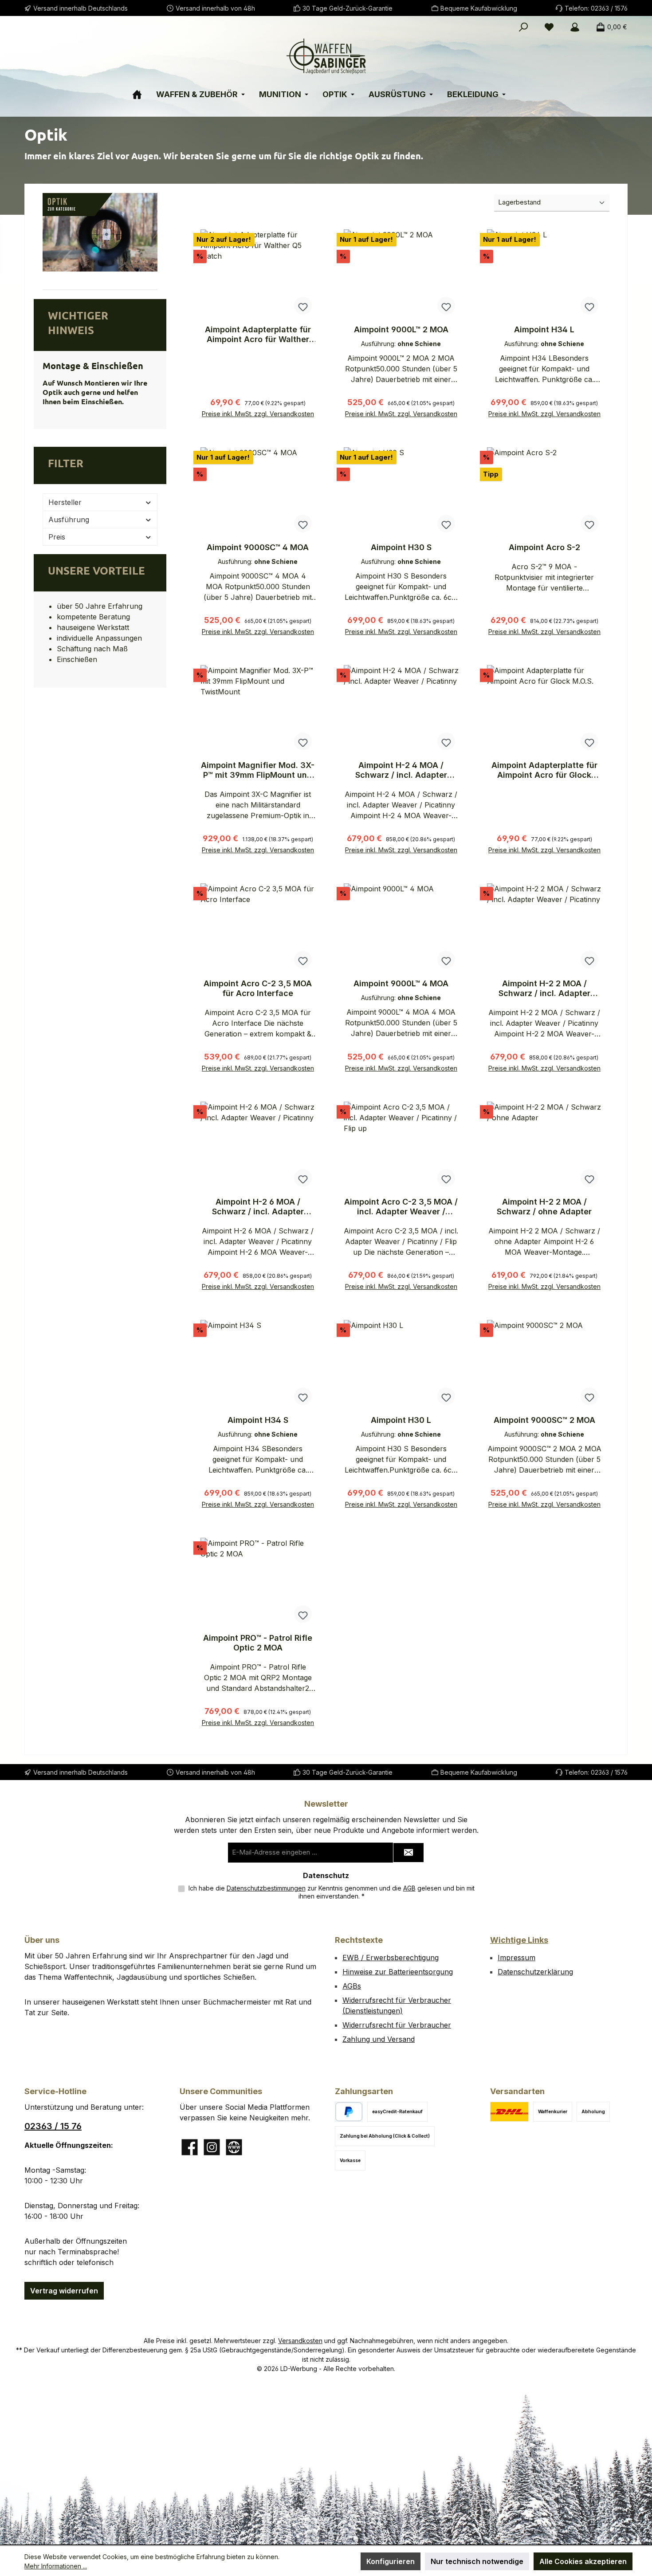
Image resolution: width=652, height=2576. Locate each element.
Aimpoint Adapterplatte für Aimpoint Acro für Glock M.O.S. (544, 770)
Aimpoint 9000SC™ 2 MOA (544, 1420)
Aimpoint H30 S (401, 547)
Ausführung (69, 520)
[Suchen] (523, 27)
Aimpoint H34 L (544, 329)
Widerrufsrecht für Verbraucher (397, 2025)
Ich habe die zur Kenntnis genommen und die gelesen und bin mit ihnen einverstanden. (332, 1892)
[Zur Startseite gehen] (326, 56)
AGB (409, 1888)
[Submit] (408, 1853)
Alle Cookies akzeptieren (583, 2561)
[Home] (143, 91)
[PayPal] (349, 2112)
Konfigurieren (391, 2561)
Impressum (516, 1958)
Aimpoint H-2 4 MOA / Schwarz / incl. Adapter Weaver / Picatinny (401, 770)
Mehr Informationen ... (56, 2566)
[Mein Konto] (575, 27)
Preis (57, 537)
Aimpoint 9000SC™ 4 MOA (258, 547)
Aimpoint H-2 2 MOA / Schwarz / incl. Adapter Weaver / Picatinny (544, 989)
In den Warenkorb (258, 410)
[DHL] (509, 2112)
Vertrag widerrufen (64, 2291)
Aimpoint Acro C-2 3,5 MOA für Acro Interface (258, 988)
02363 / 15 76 (53, 2126)
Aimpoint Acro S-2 (544, 547)
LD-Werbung (300, 2369)
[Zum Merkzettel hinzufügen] (303, 306)
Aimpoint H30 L (401, 1420)
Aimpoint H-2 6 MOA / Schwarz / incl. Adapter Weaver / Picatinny (258, 1207)
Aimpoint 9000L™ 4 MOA (401, 983)
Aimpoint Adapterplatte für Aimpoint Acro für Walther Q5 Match (258, 335)
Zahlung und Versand (379, 2039)
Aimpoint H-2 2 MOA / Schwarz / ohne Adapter (544, 1207)
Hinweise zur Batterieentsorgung (398, 1972)
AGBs (352, 1986)
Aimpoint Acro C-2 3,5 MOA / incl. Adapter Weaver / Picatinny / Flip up (401, 1207)
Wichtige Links (519, 1940)
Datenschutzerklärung (535, 1972)
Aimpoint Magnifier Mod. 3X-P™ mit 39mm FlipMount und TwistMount (258, 770)
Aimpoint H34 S (258, 1420)
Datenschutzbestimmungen (266, 1888)
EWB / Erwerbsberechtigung (391, 1958)
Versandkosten (300, 2341)
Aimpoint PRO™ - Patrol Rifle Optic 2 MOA (258, 1643)
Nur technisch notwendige (477, 2561)
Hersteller (65, 502)
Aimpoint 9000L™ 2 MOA (401, 329)
